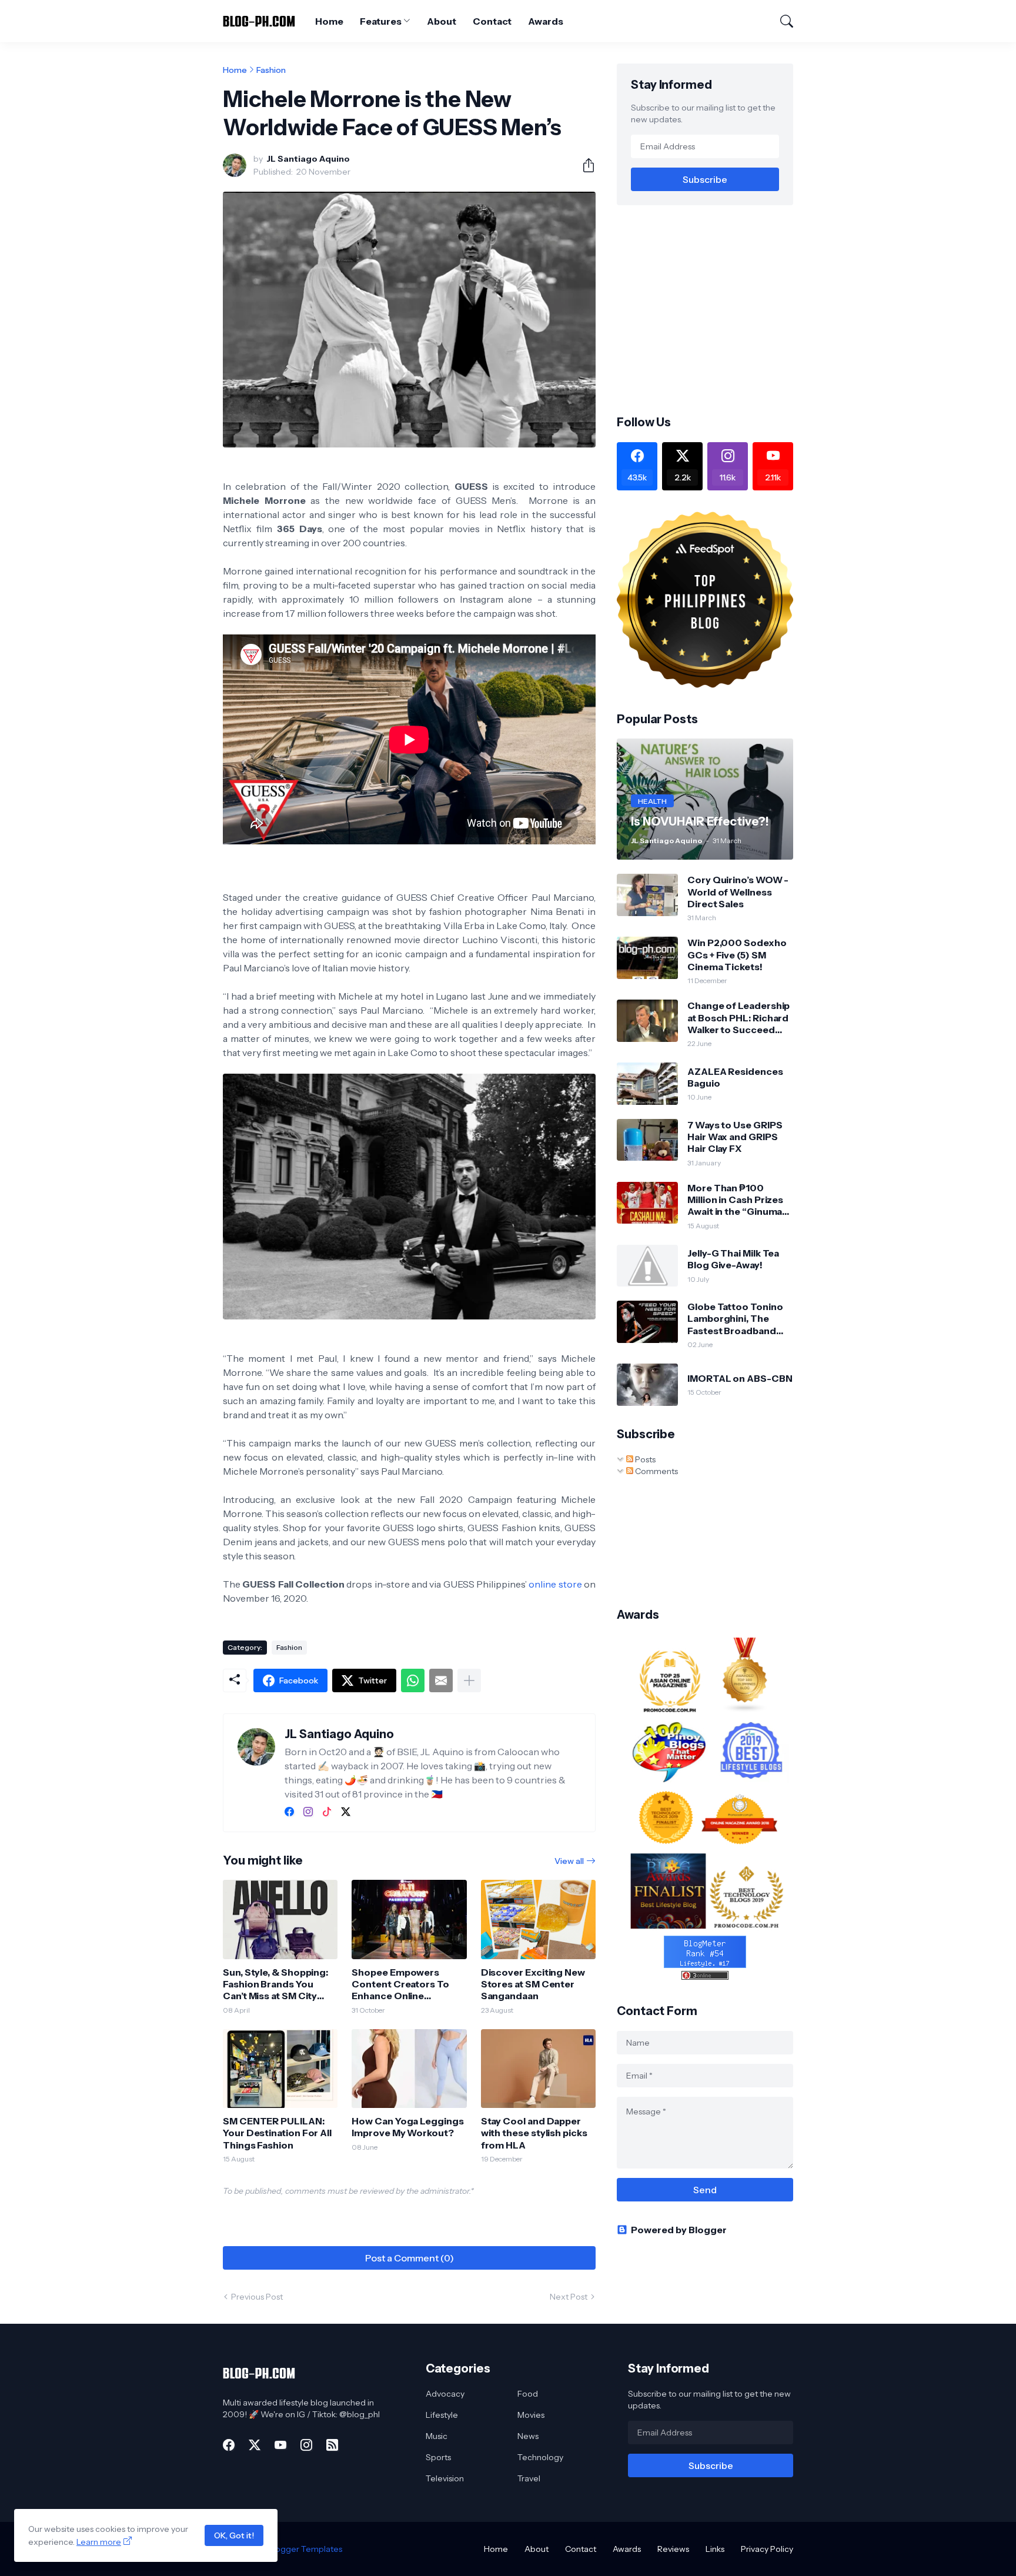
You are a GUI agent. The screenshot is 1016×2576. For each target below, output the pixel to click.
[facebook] (289, 1812)
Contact (492, 21)
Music (437, 2436)
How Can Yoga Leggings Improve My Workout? (407, 2127)
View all (569, 1861)
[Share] (584, 165)
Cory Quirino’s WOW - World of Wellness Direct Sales (738, 892)
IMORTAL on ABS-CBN (740, 1378)
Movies (531, 2415)
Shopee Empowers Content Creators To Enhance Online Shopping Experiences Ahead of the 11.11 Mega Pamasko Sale (405, 1984)
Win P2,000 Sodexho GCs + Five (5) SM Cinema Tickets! (737, 955)
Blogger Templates (305, 2549)
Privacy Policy (767, 2549)
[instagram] (308, 1812)
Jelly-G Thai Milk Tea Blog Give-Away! (733, 1259)
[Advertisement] (716, 309)
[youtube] (280, 2445)
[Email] (441, 1680)
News (528, 2436)
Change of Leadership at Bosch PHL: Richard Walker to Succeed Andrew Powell (738, 1018)
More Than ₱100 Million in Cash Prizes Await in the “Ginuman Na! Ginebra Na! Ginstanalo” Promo (738, 1200)
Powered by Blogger (679, 2230)
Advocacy (445, 2394)
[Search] (781, 21)
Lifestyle (442, 2415)
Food (528, 2394)
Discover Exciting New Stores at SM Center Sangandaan (533, 1984)
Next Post (569, 2297)
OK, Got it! (234, 2535)
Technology (540, 2457)
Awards (546, 21)
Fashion (271, 70)
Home (329, 21)
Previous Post (257, 2297)
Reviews (673, 2549)
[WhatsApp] (413, 1680)
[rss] (332, 2445)
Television (445, 2478)
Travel (529, 2478)
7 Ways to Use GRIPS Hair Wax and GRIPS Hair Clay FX (735, 1137)
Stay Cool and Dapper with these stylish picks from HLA (534, 2133)
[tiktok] (327, 1812)
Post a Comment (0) (410, 2258)
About (442, 21)
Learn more (99, 2542)
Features (380, 21)
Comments (656, 1471)
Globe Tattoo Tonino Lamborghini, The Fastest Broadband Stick (735, 1319)
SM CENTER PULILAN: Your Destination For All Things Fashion (277, 2133)
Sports (438, 2457)
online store (555, 1584)
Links (715, 2549)
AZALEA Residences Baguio (735, 1077)
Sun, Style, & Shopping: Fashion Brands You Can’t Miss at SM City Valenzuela (275, 1984)
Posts (644, 1459)
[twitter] (346, 1812)
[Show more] (469, 1680)
